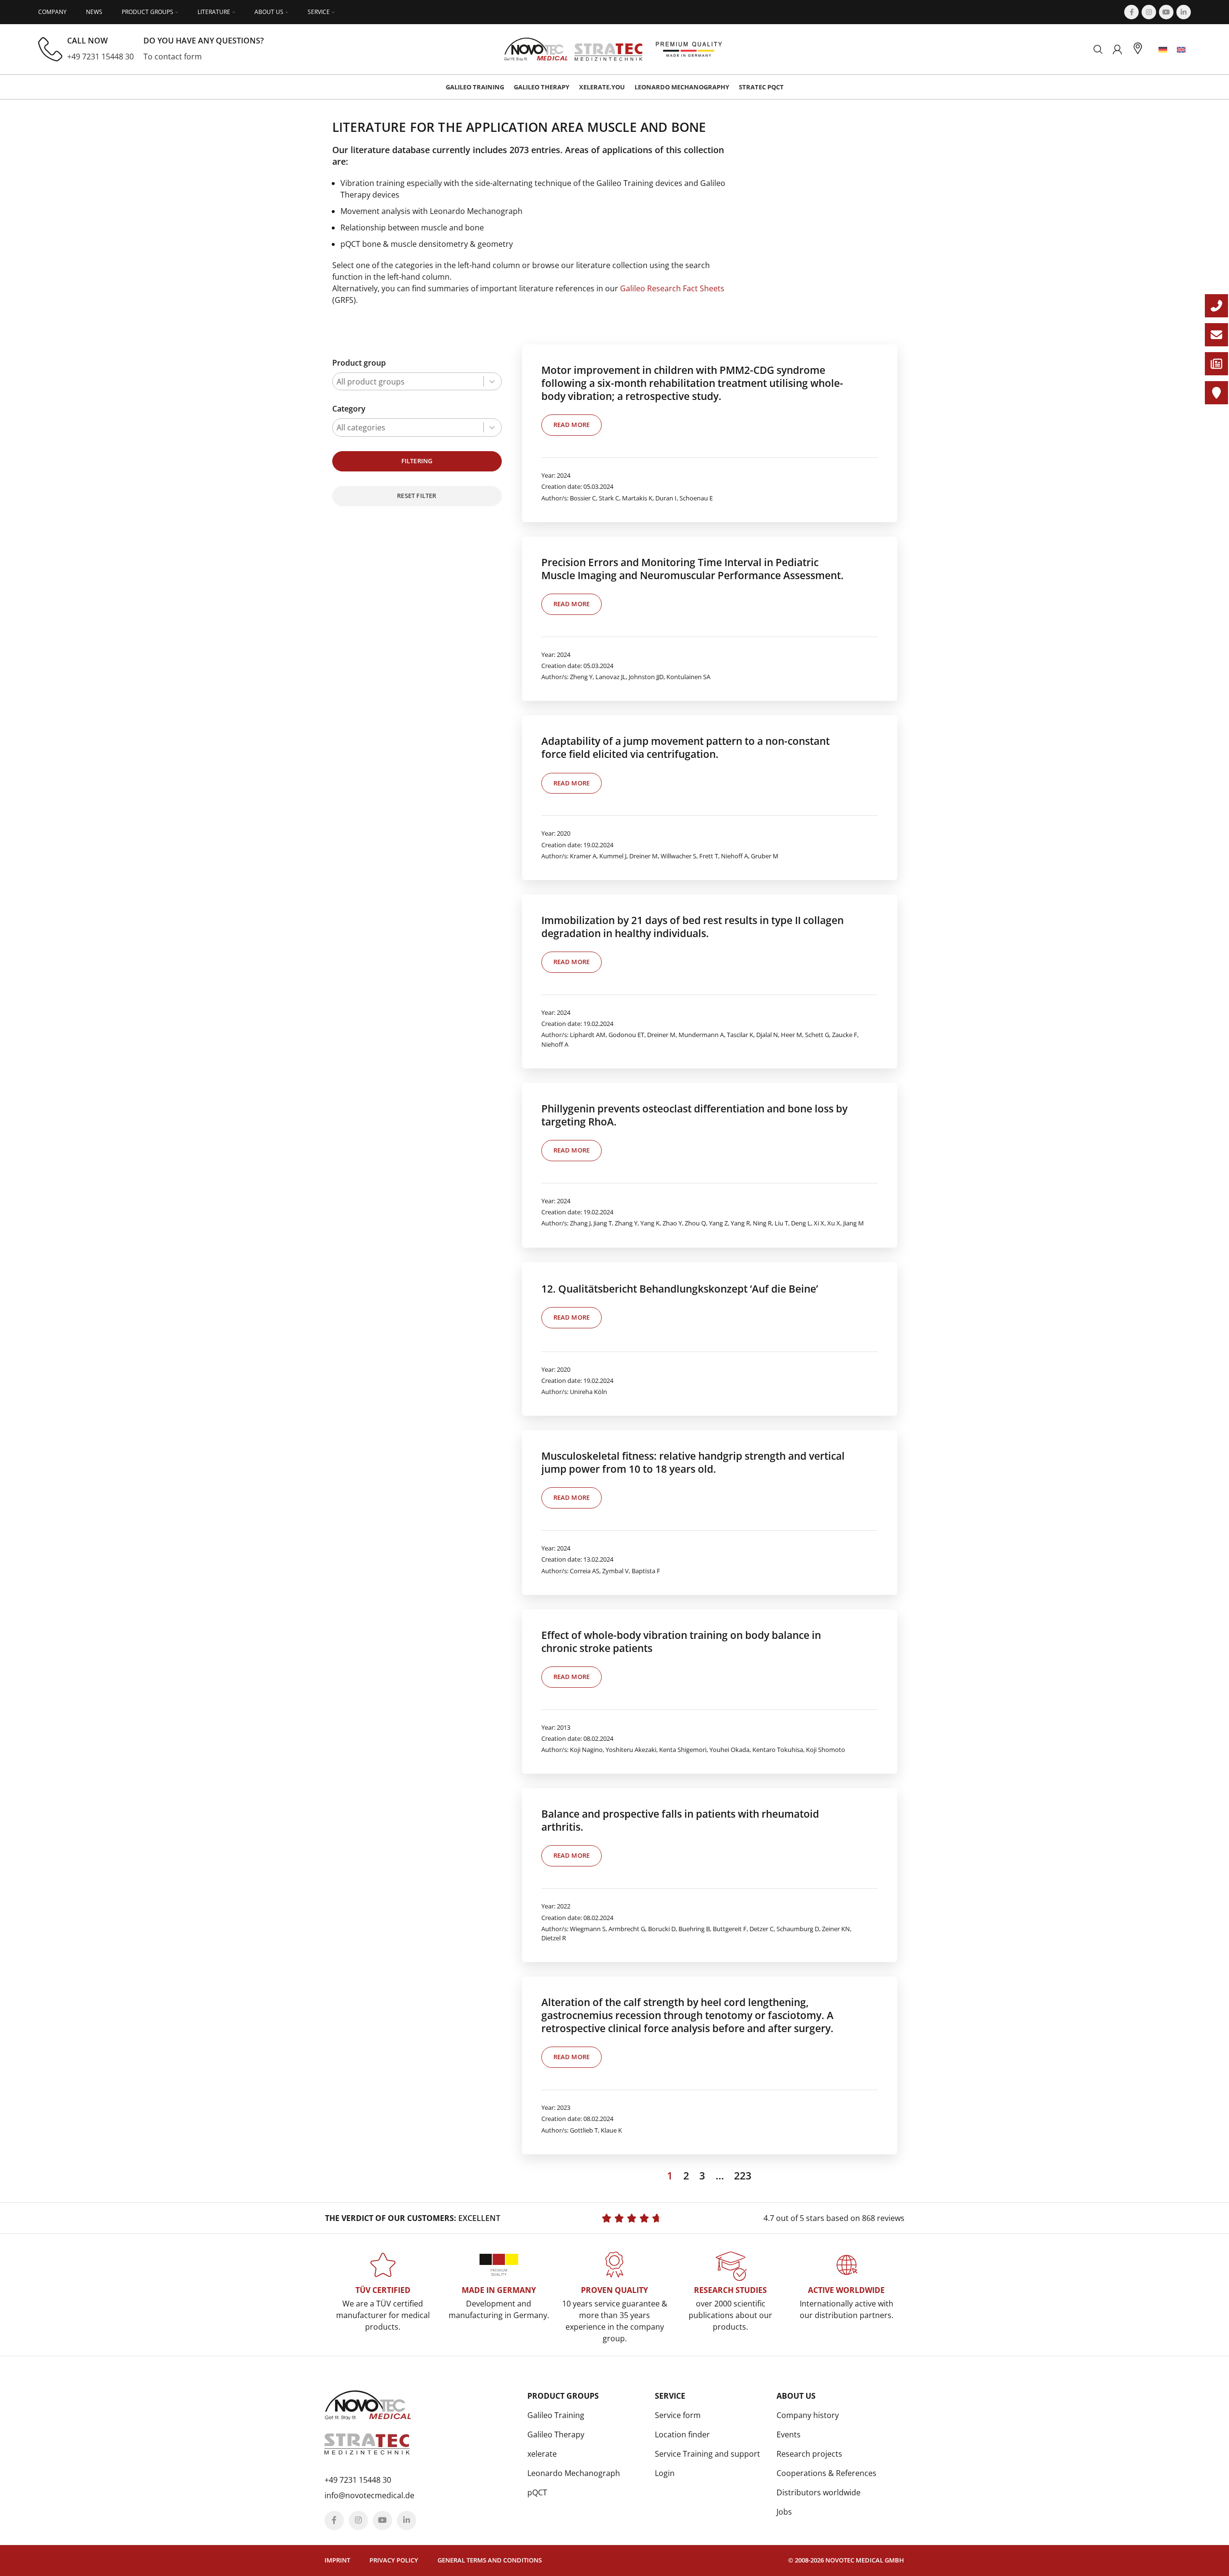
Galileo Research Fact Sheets (672, 288)
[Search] (1098, 49)
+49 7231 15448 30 (100, 57)
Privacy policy (394, 2560)
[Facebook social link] (1131, 12)
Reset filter (417, 496)
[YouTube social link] (1166, 12)
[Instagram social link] (1149, 12)
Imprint (337, 2560)
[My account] (1117, 49)
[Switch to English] (1181, 50)
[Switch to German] (1163, 50)
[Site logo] (573, 48)
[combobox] (417, 381)
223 (743, 2176)
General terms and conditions (490, 2560)
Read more (572, 425)
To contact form (173, 57)
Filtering (417, 461)
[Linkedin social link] (1184, 12)
